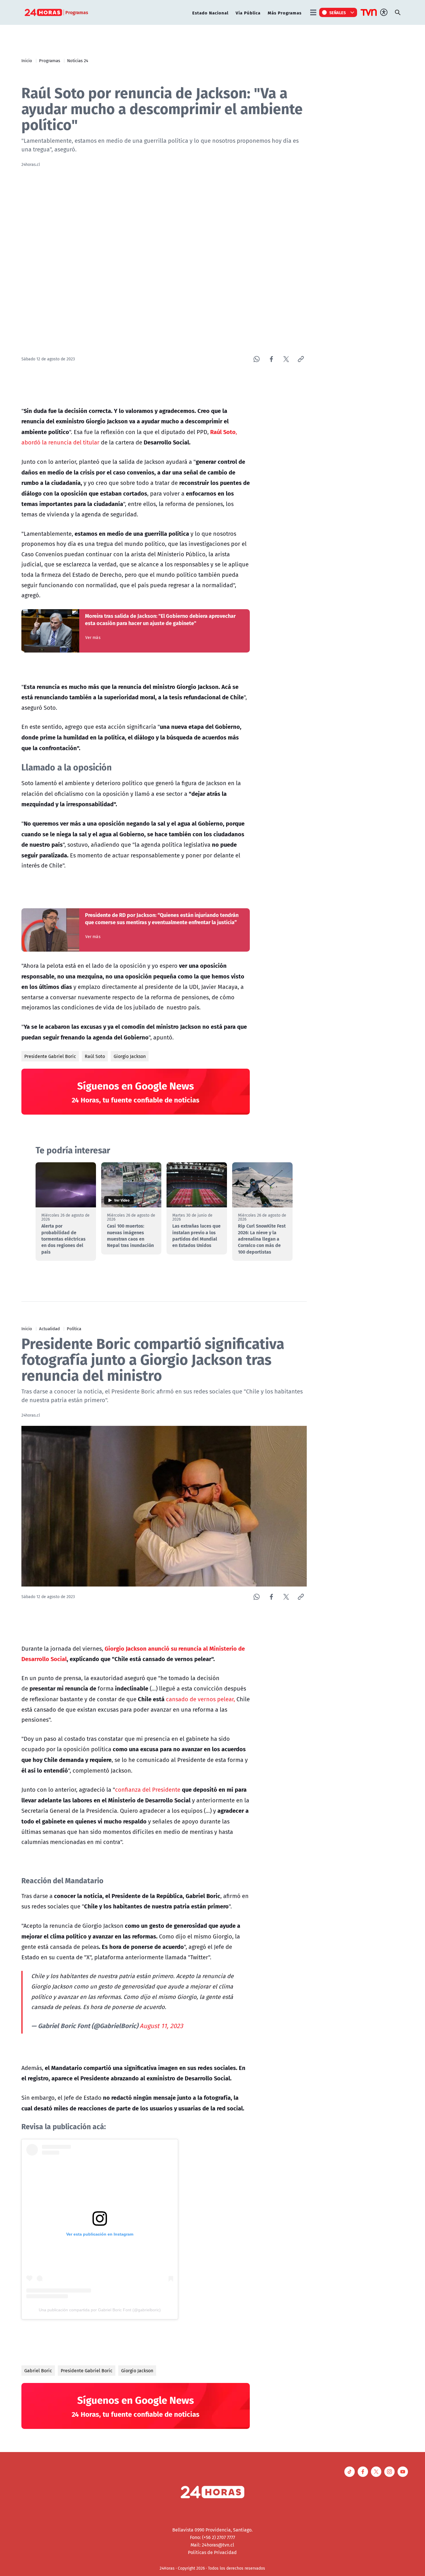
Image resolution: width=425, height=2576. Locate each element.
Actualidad (49, 1328)
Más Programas (285, 13)
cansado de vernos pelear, (201, 1699)
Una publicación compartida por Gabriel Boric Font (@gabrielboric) (100, 2310)
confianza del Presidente (148, 1790)
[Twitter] (286, 359)
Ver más (93, 637)
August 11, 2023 (161, 2026)
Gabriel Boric (38, 2371)
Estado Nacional (210, 13)
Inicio (27, 60)
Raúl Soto (95, 1056)
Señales (338, 12)
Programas (50, 60)
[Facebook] (271, 359)
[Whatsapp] (257, 359)
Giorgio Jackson (130, 1056)
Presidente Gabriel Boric (50, 1056)
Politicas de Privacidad (212, 2552)
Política (74, 1328)
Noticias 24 (78, 60)
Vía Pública (248, 13)
